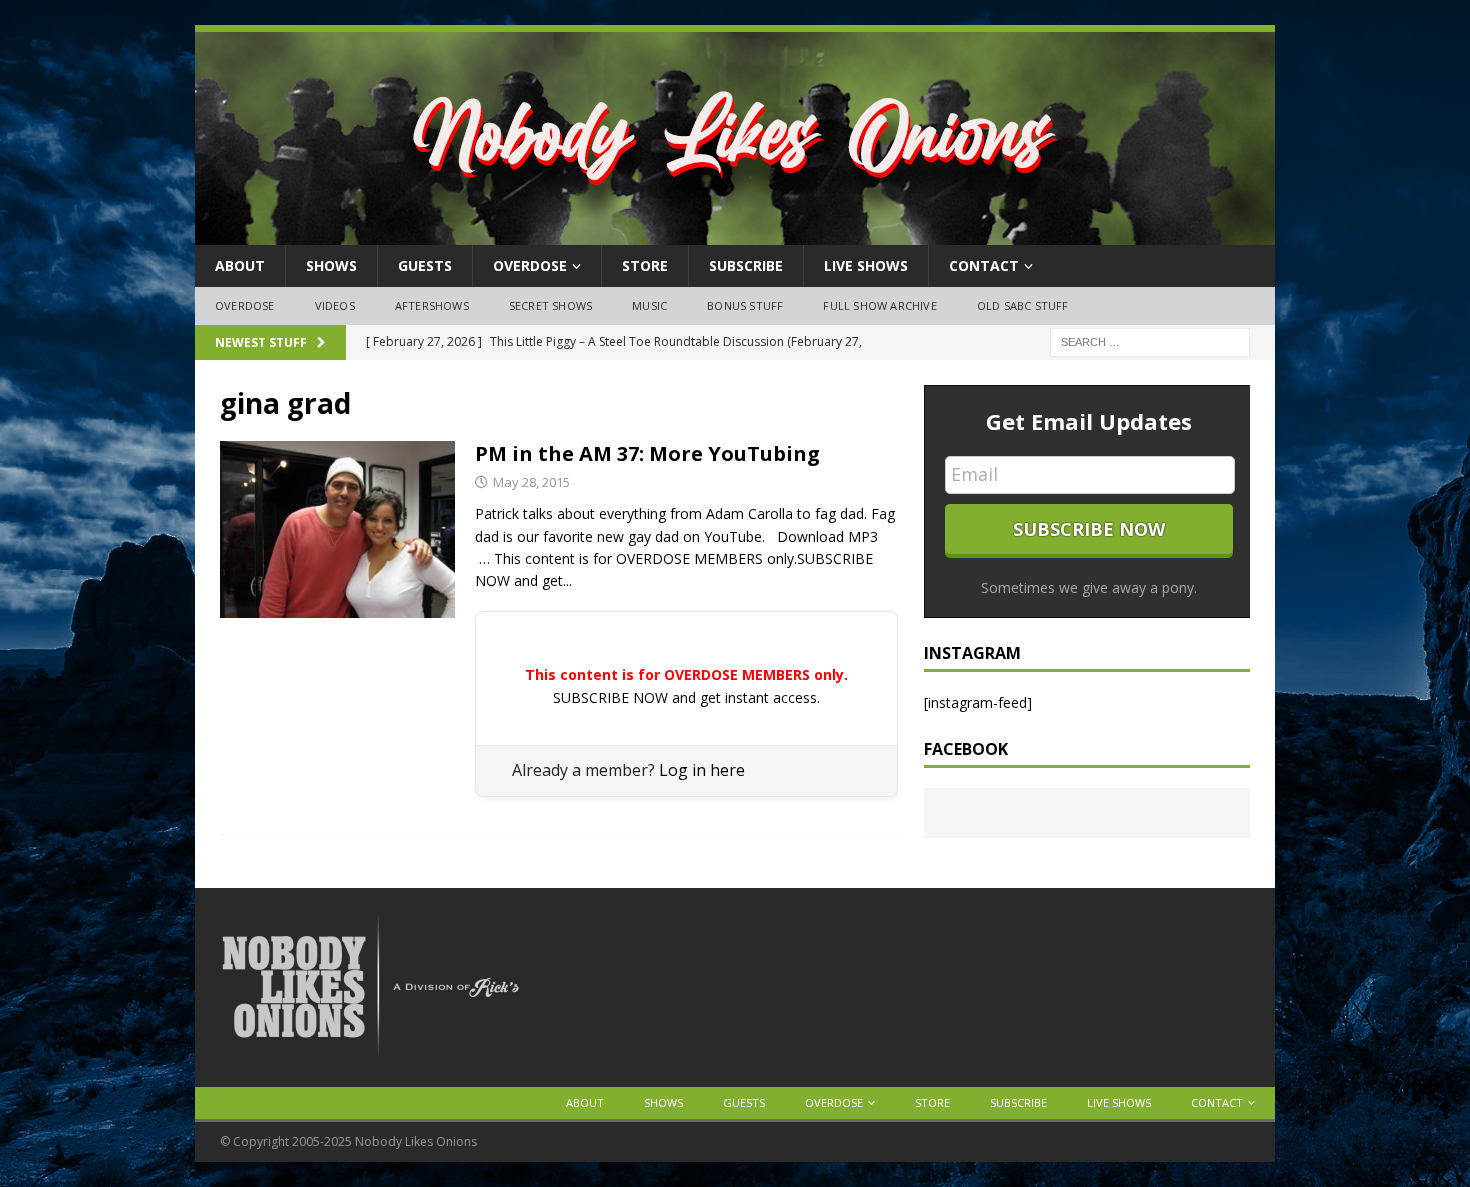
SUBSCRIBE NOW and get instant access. (686, 697)
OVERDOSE (530, 265)
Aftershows (432, 305)
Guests (425, 265)
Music (649, 305)
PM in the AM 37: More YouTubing (647, 453)
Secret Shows (550, 305)
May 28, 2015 (531, 482)
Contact (984, 265)
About (240, 265)
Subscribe (746, 265)
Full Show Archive (879, 305)
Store (645, 265)
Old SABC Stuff (1023, 305)
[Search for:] (1150, 340)
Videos (335, 305)
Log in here (702, 770)
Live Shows (866, 265)
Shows (331, 265)
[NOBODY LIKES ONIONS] (735, 233)
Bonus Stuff (745, 305)
